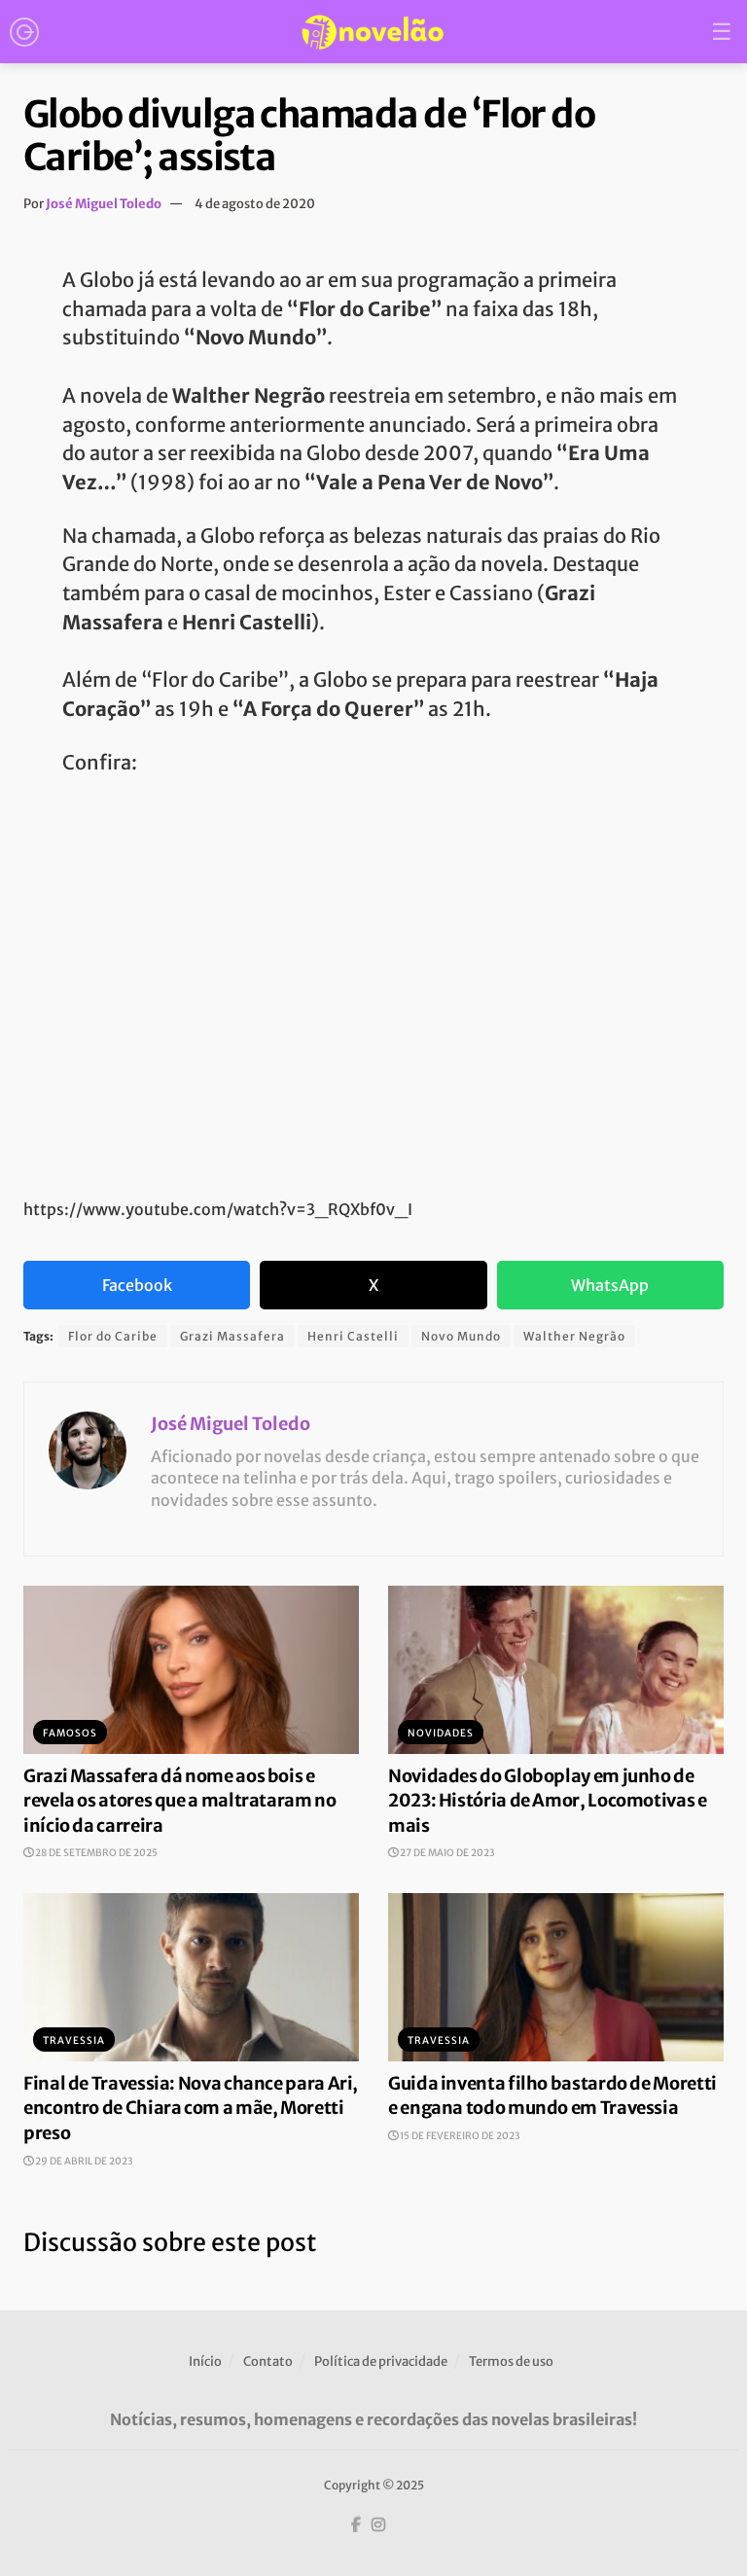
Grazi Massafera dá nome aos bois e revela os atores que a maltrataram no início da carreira (180, 1801)
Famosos (70, 1733)
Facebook (137, 1285)
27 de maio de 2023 (446, 1853)
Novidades (441, 1733)
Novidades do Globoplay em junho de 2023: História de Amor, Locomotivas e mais (548, 1801)
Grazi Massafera (232, 1336)
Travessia (74, 2040)
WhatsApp (610, 1285)
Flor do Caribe (113, 1336)
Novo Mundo (461, 1336)
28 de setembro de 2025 (95, 1853)
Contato (268, 2361)
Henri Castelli (353, 1336)
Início (205, 2361)
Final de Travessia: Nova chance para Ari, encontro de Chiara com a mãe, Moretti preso (191, 2108)
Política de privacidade (381, 2361)
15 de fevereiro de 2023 (459, 2136)
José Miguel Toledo (104, 204)
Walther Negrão (574, 1336)
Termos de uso (511, 2361)
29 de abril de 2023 (83, 2161)
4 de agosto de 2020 (255, 204)
